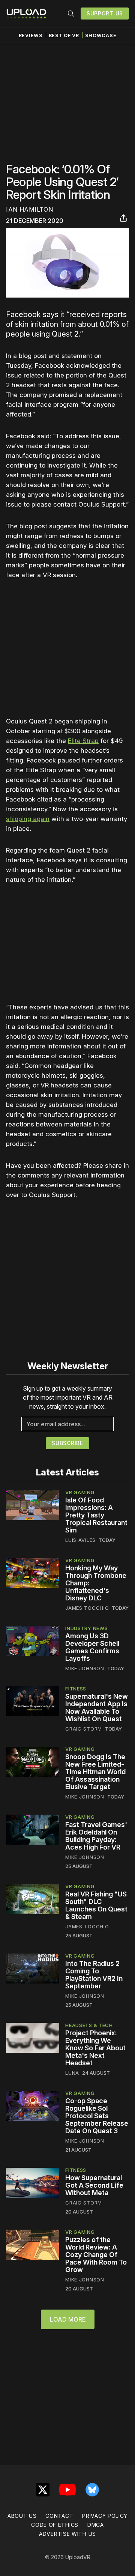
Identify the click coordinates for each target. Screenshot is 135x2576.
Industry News (86, 1628)
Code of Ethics (55, 2525)
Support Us (105, 13)
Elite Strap (83, 741)
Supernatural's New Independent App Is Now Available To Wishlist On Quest (97, 1708)
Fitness (76, 1689)
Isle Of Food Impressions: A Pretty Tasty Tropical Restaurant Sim (96, 1515)
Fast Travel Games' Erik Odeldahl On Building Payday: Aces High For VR (96, 1836)
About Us (22, 2516)
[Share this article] (123, 218)
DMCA (96, 2525)
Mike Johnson (85, 1668)
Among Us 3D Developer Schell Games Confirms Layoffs (92, 1647)
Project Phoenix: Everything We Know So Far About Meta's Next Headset (95, 2048)
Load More (68, 2319)
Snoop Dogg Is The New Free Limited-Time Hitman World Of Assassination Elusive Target (95, 1772)
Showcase (101, 35)
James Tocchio (87, 1608)
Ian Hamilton (29, 209)
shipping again (28, 819)
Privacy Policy (105, 2516)
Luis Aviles (80, 1540)
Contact (59, 2516)
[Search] (71, 14)
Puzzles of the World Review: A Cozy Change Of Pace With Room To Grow (96, 2255)
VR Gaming (80, 1492)
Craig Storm (84, 1729)
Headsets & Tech (89, 2025)
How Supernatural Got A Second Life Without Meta (94, 2185)
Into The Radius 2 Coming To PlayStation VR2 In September (94, 1975)
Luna (72, 2073)
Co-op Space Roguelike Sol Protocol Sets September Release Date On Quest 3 (97, 2116)
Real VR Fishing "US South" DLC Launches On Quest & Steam (96, 1905)
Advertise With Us (67, 2534)
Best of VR (64, 35)
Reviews (31, 35)
